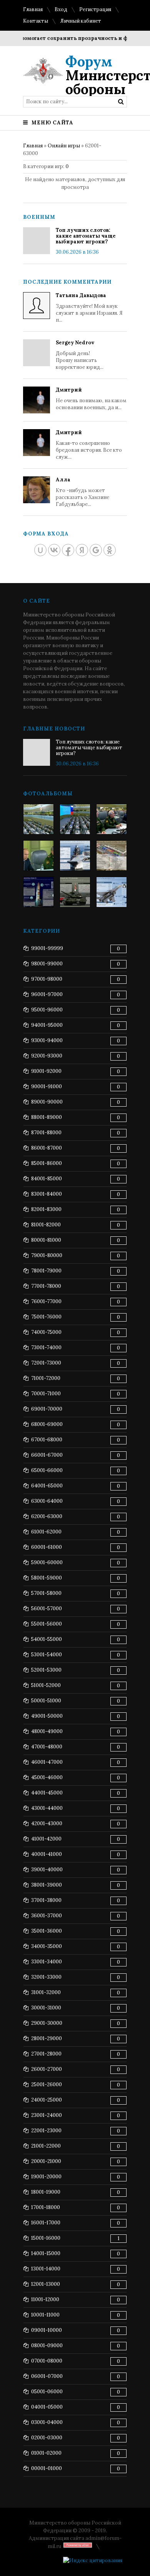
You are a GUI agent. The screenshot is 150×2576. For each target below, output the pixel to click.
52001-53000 (46, 1670)
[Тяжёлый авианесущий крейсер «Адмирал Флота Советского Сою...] (75, 856)
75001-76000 (46, 1317)
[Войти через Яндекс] (82, 550)
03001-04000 (47, 2422)
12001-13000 (46, 2284)
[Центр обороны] (75, 819)
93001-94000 (47, 1040)
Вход (61, 9)
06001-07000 (47, 2376)
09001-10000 (47, 2330)
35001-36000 (47, 1931)
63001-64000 (47, 1501)
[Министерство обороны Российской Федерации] (38, 819)
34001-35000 (47, 1946)
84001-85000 (47, 1179)
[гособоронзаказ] (112, 819)
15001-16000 (46, 2238)
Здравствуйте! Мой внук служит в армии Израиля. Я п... (89, 308)
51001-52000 (46, 1685)
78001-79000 (46, 1271)
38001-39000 (47, 1885)
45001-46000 (47, 1777)
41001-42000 (46, 1839)
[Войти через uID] (40, 550)
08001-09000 (47, 2345)
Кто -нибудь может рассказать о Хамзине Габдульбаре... (82, 492)
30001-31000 (46, 2008)
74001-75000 (46, 1332)
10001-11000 (45, 2315)
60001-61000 (47, 1547)
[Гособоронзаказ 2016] (38, 856)
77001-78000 (46, 1286)
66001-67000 (47, 1455)
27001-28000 (46, 2054)
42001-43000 (47, 1823)
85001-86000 (47, 1163)
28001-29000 (47, 2038)
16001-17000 (46, 2223)
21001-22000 (46, 2146)
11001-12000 (45, 2299)
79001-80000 (47, 1255)
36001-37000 (47, 1916)
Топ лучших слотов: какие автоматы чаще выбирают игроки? (86, 236)
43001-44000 (47, 1808)
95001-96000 (47, 1010)
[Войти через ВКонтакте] (54, 550)
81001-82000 (46, 1225)
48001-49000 (47, 1731)
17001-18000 (46, 2207)
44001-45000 (47, 1793)
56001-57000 (47, 1609)
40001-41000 (47, 1854)
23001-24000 (47, 2115)
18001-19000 (46, 2192)
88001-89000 (47, 1117)
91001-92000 (46, 1071)
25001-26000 (47, 2084)
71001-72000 (46, 1378)
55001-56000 (47, 1624)
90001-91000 (47, 1086)
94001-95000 (47, 1025)
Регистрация (95, 9)
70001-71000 (46, 1394)
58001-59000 (47, 1578)
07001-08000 (47, 2361)
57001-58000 (46, 1593)
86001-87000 (47, 1148)
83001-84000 (47, 1194)
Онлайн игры (64, 146)
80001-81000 (46, 1240)
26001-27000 (47, 2069)
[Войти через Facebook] (68, 550)
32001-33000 (46, 1977)
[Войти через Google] (96, 550)
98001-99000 (47, 964)
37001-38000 (46, 1900)
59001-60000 (47, 1562)
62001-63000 (47, 1516)
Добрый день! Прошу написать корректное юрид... (80, 355)
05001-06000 (47, 2392)
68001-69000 (47, 1424)
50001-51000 (46, 1701)
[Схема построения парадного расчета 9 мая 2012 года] (112, 856)
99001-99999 (47, 948)
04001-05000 (47, 2407)
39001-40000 (47, 1870)
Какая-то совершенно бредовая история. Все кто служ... (89, 445)
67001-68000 (47, 1440)
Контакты (36, 21)
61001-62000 (46, 1532)
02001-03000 (47, 2438)
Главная (33, 9)
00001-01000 (47, 2468)
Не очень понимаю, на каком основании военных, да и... (91, 399)
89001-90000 (47, 1102)
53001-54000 (47, 1655)
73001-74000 (46, 1347)
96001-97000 (47, 994)
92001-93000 (47, 1056)
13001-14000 (46, 2269)
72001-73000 (46, 1363)
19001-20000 (46, 2177)
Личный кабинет (81, 21)
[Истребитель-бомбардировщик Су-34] (112, 892)
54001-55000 (47, 1639)
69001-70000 (47, 1409)
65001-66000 (47, 1470)
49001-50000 (47, 1716)
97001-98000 (47, 979)
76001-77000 (46, 1301)
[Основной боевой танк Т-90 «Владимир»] (75, 892)
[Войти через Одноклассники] (110, 550)
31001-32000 (46, 1992)
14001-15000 (46, 2253)
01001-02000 (46, 2453)
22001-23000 (46, 2131)
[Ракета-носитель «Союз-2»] (38, 892)
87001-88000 (46, 1133)
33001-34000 (47, 1962)
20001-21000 (46, 2161)
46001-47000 (47, 1762)
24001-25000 (47, 2100)
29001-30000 (47, 2023)
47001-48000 (47, 1747)
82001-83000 (46, 1209)
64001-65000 (47, 1486)
